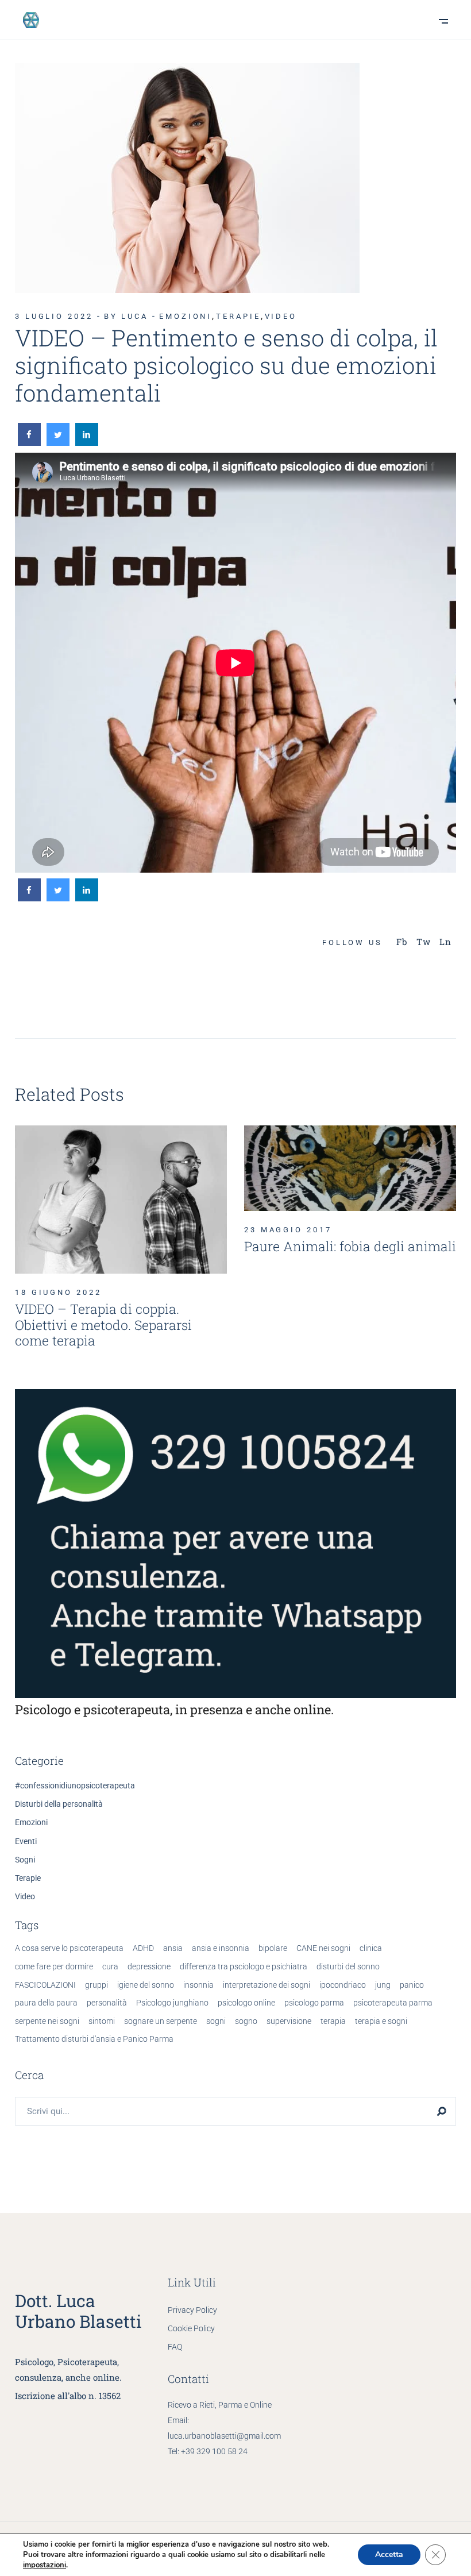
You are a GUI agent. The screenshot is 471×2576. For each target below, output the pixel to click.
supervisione (289, 2021)
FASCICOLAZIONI (45, 1985)
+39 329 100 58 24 (214, 2451)
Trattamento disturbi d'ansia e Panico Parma (94, 2039)
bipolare (273, 1948)
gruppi (96, 1985)
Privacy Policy (192, 2310)
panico (412, 1985)
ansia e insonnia (221, 1948)
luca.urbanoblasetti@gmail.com (224, 2436)
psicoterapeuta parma (393, 2003)
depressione (149, 1966)
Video (281, 316)
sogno (246, 2021)
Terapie (238, 316)
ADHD (143, 1948)
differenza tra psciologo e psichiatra (244, 1966)
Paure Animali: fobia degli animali (350, 1246)
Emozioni (186, 316)
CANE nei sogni (323, 1948)
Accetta (389, 2554)
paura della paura (46, 2003)
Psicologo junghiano (172, 2003)
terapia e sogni (381, 2021)
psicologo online (246, 2003)
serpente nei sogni (47, 2021)
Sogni (25, 1860)
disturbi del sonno (348, 1966)
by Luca (126, 316)
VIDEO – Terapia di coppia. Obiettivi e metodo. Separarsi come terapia (103, 1324)
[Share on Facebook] (29, 442)
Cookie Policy (191, 2328)
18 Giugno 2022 (58, 1292)
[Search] (442, 2111)
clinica (371, 1948)
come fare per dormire (54, 1966)
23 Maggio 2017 (288, 1230)
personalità (107, 2003)
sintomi (102, 2021)
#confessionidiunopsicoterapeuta (75, 1786)
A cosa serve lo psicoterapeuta (69, 1948)
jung (383, 1985)
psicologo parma (314, 2003)
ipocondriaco (343, 1985)
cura (110, 1966)
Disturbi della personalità (59, 1804)
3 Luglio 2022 (54, 316)
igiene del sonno (146, 1985)
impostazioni (45, 2565)
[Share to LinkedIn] (87, 442)
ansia (173, 1948)
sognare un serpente (161, 2021)
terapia (333, 2021)
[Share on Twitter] (58, 442)
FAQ (175, 2347)
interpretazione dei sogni (267, 1985)
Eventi (26, 1841)
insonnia (198, 1985)
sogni (216, 2021)
